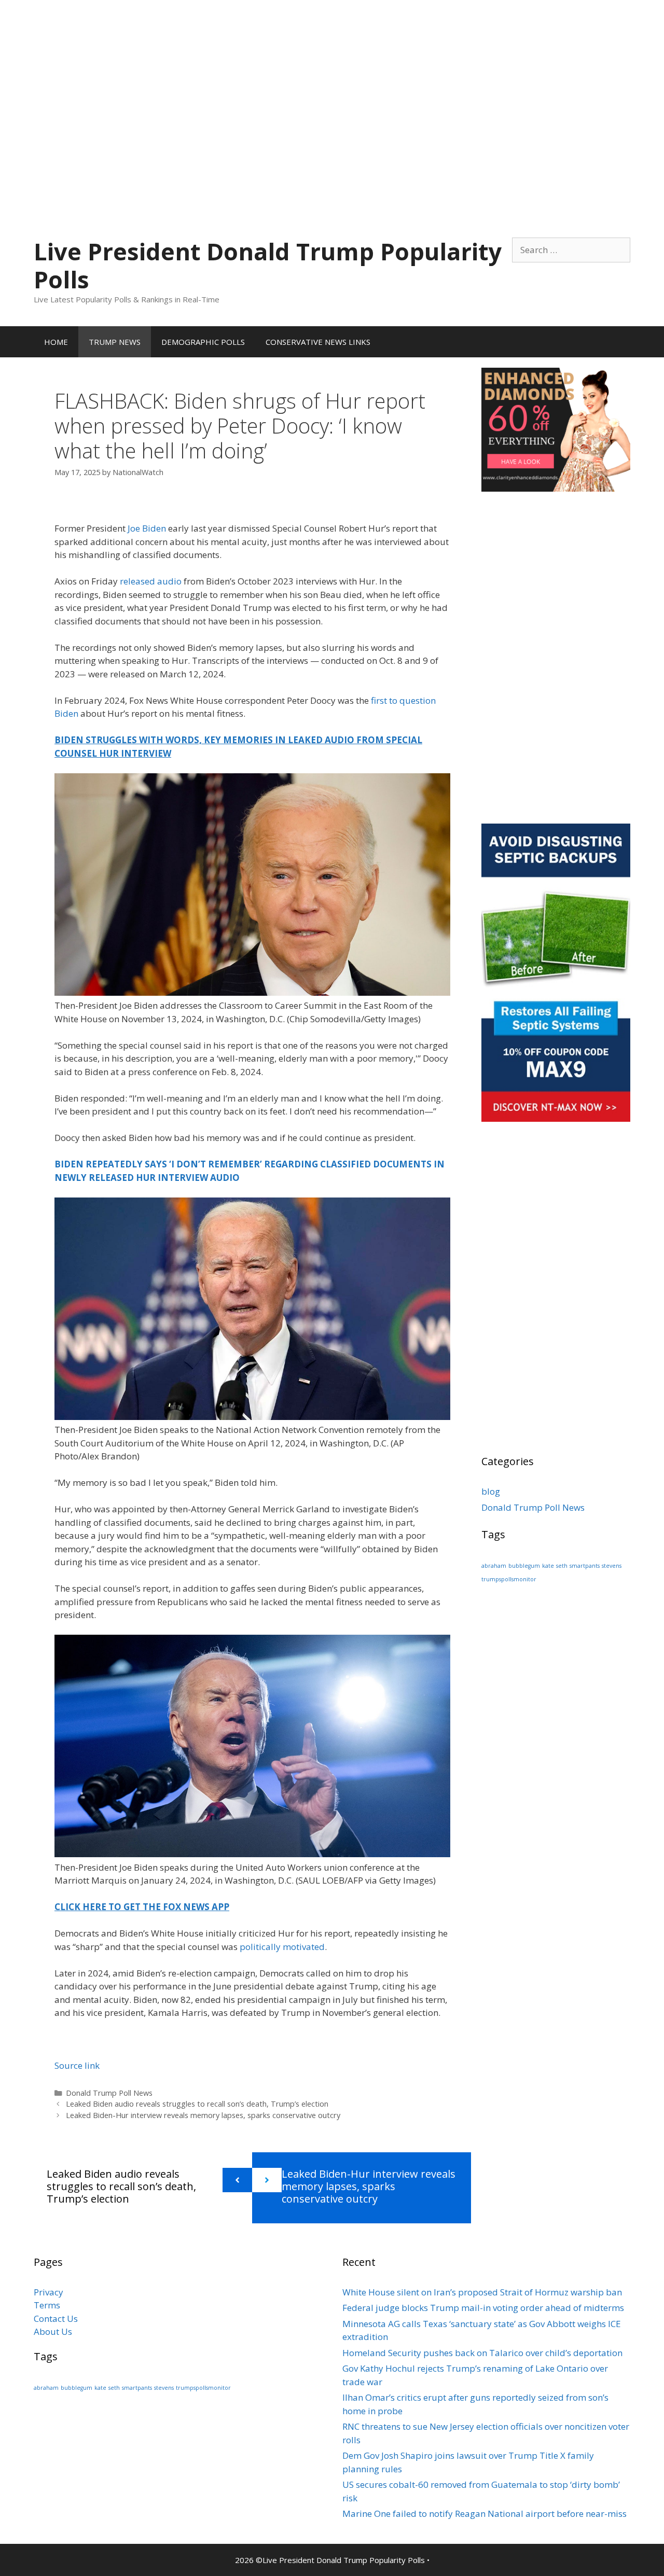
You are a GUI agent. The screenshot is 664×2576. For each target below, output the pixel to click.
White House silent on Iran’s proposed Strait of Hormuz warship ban (482, 2292)
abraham (494, 1566)
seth (562, 1566)
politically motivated (282, 1947)
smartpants (585, 1566)
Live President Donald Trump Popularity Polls (268, 265)
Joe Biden (147, 528)
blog (491, 1491)
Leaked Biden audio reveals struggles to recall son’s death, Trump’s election (197, 2104)
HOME (56, 342)
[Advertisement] (332, 73)
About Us (53, 2331)
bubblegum (524, 1566)
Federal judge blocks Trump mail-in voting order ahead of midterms (483, 2308)
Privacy (49, 2292)
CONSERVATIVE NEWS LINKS (318, 342)
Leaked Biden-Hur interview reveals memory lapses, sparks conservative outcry (203, 2115)
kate (548, 1566)
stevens (612, 1566)
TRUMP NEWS (115, 342)
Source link (77, 2065)
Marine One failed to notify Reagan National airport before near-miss (485, 2514)
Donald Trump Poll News (109, 2093)
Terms (47, 2305)
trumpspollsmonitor (509, 1579)
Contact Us (56, 2319)
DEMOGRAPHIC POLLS (203, 342)
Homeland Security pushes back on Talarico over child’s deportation (482, 2353)
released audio (151, 581)
